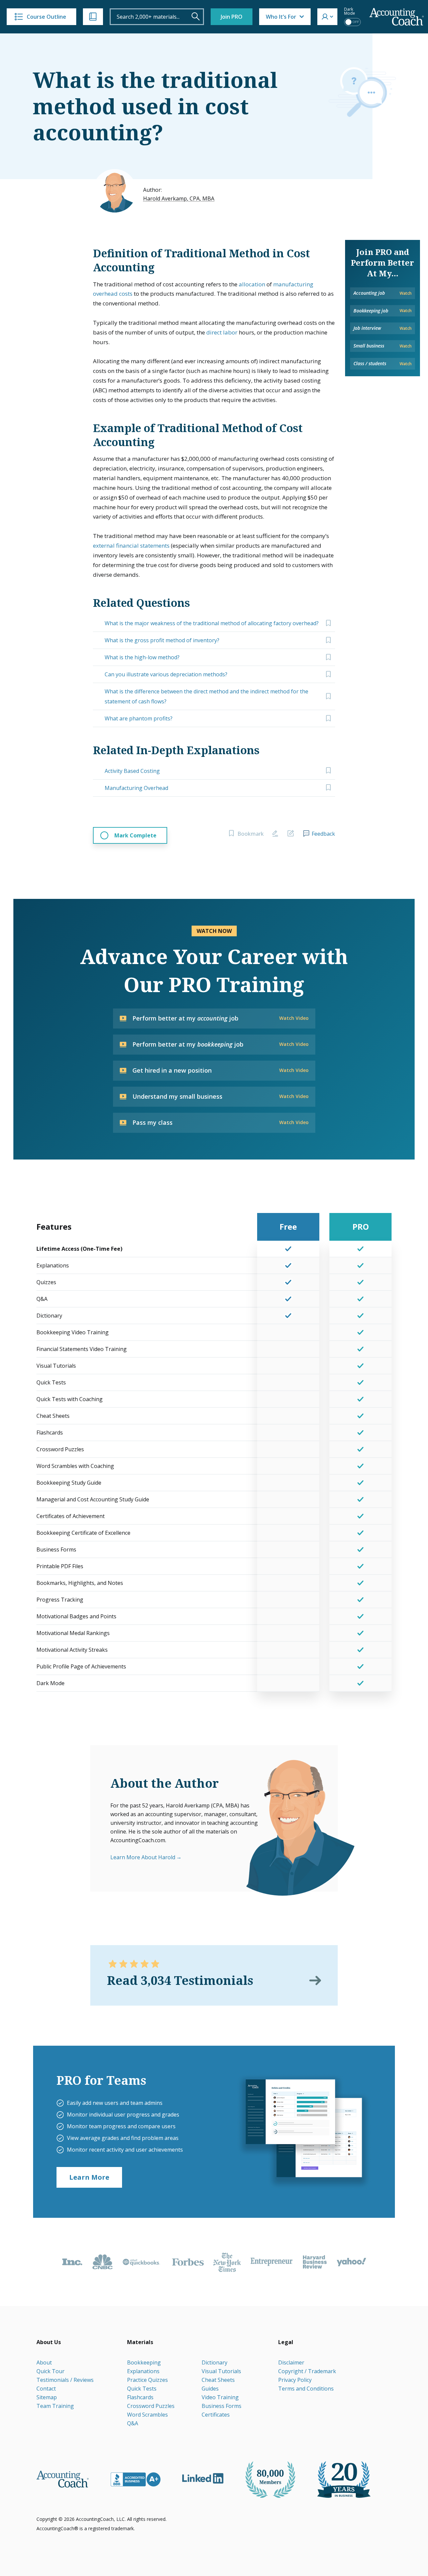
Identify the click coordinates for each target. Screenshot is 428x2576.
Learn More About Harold (143, 1857)
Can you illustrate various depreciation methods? (166, 674)
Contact (46, 2389)
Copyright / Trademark (307, 2371)
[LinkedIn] (203, 2478)
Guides (210, 2389)
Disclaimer (291, 2362)
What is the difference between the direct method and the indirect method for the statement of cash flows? (206, 696)
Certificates (216, 2415)
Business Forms (222, 2406)
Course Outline (46, 17)
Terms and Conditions (306, 2389)
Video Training (220, 2397)
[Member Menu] (327, 17)
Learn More (89, 2177)
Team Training (55, 2406)
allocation (252, 284)
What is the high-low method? (142, 657)
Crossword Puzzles (151, 2406)
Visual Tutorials (221, 2371)
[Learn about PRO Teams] (303, 2131)
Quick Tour (50, 2371)
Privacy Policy (295, 2380)
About (44, 2362)
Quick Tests (142, 2389)
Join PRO (232, 17)
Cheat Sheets (218, 2380)
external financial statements (131, 546)
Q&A (133, 2423)
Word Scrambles (147, 2415)
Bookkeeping (144, 2362)
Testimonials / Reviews (65, 2380)
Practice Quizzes (147, 2380)
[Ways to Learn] (93, 17)
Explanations (143, 2371)
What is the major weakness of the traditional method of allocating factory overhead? (212, 623)
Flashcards (140, 2397)
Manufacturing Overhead (136, 788)
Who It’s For (281, 17)
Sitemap (47, 2397)
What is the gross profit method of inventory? (162, 640)
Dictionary (215, 2362)
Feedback (323, 834)
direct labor (222, 332)
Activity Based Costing (132, 771)
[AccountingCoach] (397, 17)
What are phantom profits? (139, 718)
